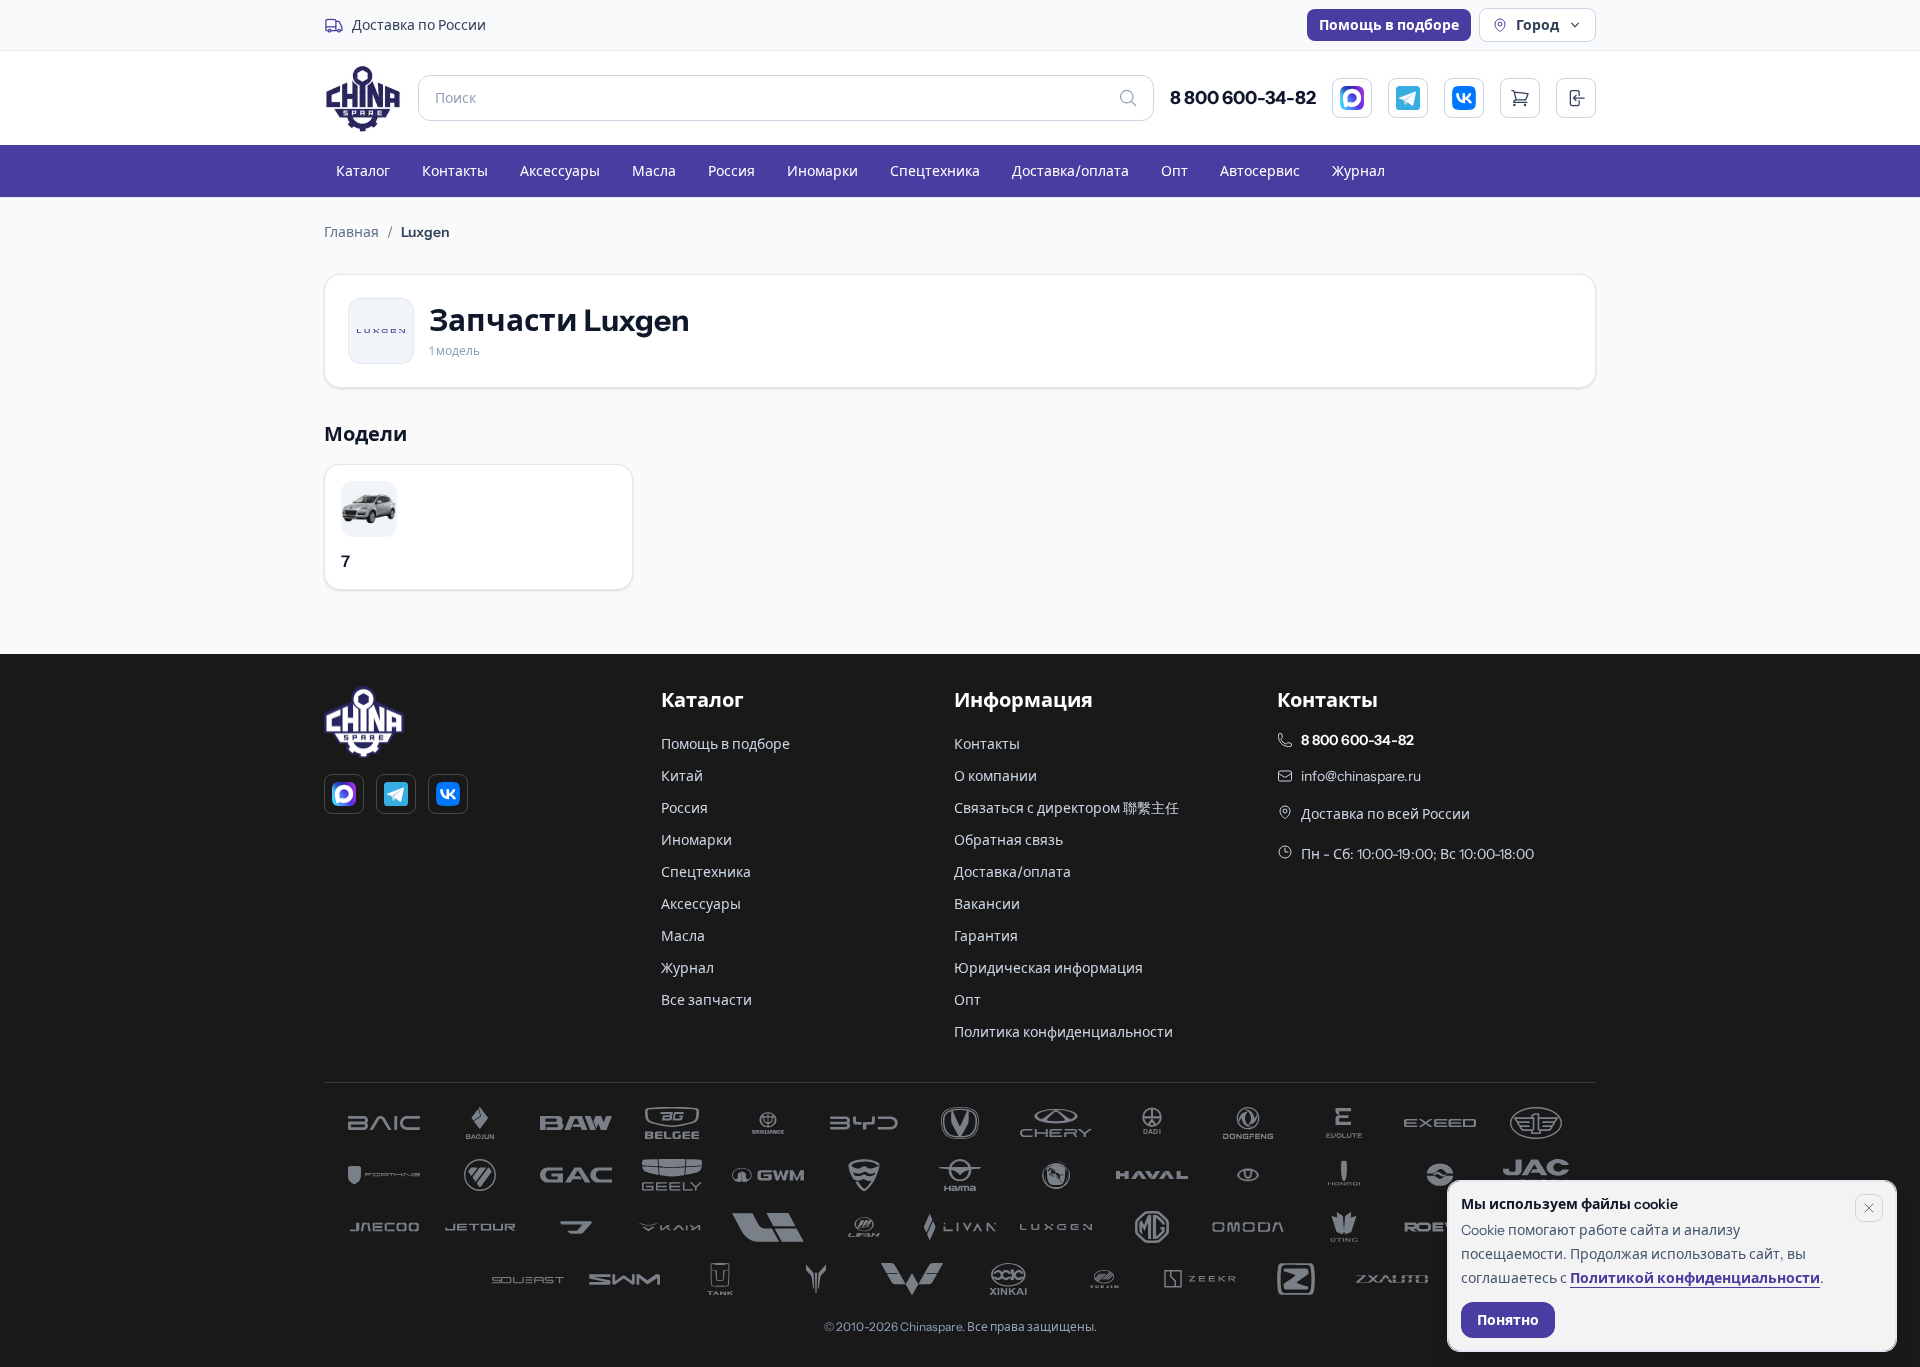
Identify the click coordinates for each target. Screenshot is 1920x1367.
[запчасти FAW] (1536, 1123)
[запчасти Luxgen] (1056, 1227)
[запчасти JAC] (1536, 1175)
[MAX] (1352, 98)
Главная (351, 232)
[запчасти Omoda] (1248, 1227)
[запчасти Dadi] (1152, 1123)
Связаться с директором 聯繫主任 (1066, 808)
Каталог (363, 171)
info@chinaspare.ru (1361, 776)
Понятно (1508, 1320)
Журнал (1358, 171)
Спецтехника (935, 171)
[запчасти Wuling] (912, 1279)
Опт (1174, 171)
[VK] (1464, 98)
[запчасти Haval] (1152, 1175)
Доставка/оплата (1070, 171)
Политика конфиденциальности (1063, 1032)
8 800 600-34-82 (1243, 98)
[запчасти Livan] (960, 1227)
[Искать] (1128, 98)
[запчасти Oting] (1344, 1227)
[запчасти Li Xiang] (768, 1227)
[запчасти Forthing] (384, 1175)
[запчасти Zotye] (1296, 1279)
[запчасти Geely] (672, 1175)
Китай (682, 776)
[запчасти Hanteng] (1056, 1175)
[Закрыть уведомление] (1869, 1208)
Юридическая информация (1048, 968)
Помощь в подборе (1389, 25)
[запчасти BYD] (864, 1123)
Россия (731, 171)
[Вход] (1576, 98)
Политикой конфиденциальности (1695, 1278)
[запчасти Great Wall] (768, 1175)
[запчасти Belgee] (672, 1123)
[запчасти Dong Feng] (1248, 1123)
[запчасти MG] (1152, 1227)
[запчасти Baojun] (480, 1123)
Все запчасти (706, 1000)
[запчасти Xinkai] (1008, 1279)
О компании (995, 776)
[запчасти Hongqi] (1344, 1175)
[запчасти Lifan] (864, 1227)
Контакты (455, 171)
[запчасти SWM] (624, 1279)
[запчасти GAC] (576, 1175)
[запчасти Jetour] (480, 1227)
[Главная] (363, 98)
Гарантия (986, 936)
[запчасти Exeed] (1440, 1123)
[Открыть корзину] (1520, 98)
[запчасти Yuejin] (1104, 1279)
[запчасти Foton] (480, 1175)
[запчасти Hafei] (864, 1175)
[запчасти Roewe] (1440, 1227)
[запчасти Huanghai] (1440, 1175)
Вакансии (987, 904)
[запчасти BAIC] (384, 1123)
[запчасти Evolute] (1344, 1123)
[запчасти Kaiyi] (672, 1227)
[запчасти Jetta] (576, 1227)
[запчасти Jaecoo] (384, 1227)
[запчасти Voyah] (816, 1279)
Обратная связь (1008, 840)
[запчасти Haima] (960, 1175)
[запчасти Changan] (960, 1123)
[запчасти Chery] (1056, 1123)
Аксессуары (560, 171)
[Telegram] (1408, 98)
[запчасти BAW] (576, 1123)
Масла (654, 171)
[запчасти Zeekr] (1200, 1279)
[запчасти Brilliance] (768, 1123)
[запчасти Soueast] (528, 1279)
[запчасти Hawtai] (1248, 1175)
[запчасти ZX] (1392, 1279)
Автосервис (1260, 171)
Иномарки (822, 171)
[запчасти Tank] (720, 1279)
